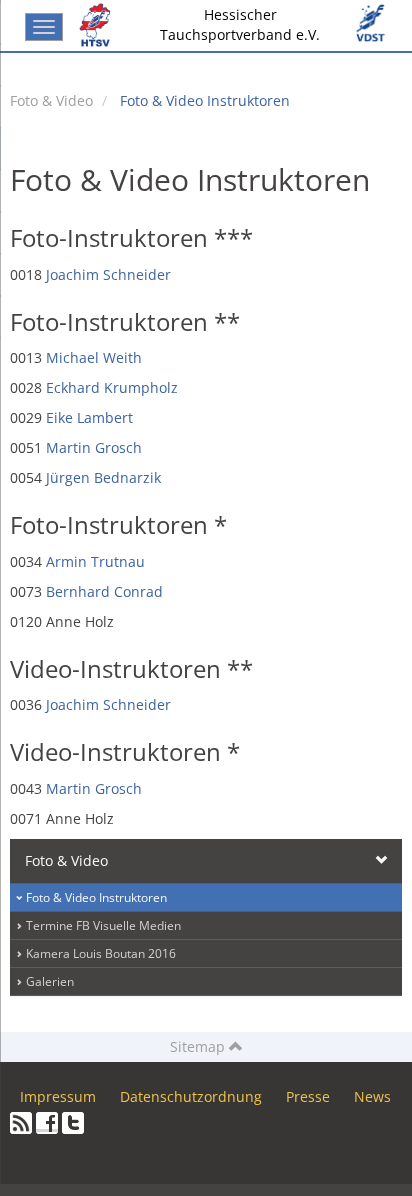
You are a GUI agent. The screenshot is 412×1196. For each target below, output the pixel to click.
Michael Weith (94, 357)
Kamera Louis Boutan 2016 (101, 953)
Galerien (50, 981)
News (372, 1096)
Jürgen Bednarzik (103, 477)
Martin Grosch (94, 447)
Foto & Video (51, 100)
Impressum (58, 1096)
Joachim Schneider (108, 274)
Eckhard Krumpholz (112, 387)
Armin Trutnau (95, 561)
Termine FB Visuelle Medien (103, 925)
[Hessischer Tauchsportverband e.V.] (99, 25)
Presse (308, 1096)
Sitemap (199, 1046)
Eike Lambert (89, 417)
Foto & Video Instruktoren (205, 100)
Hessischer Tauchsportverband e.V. (240, 24)
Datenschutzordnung (191, 1096)
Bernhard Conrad (104, 591)
